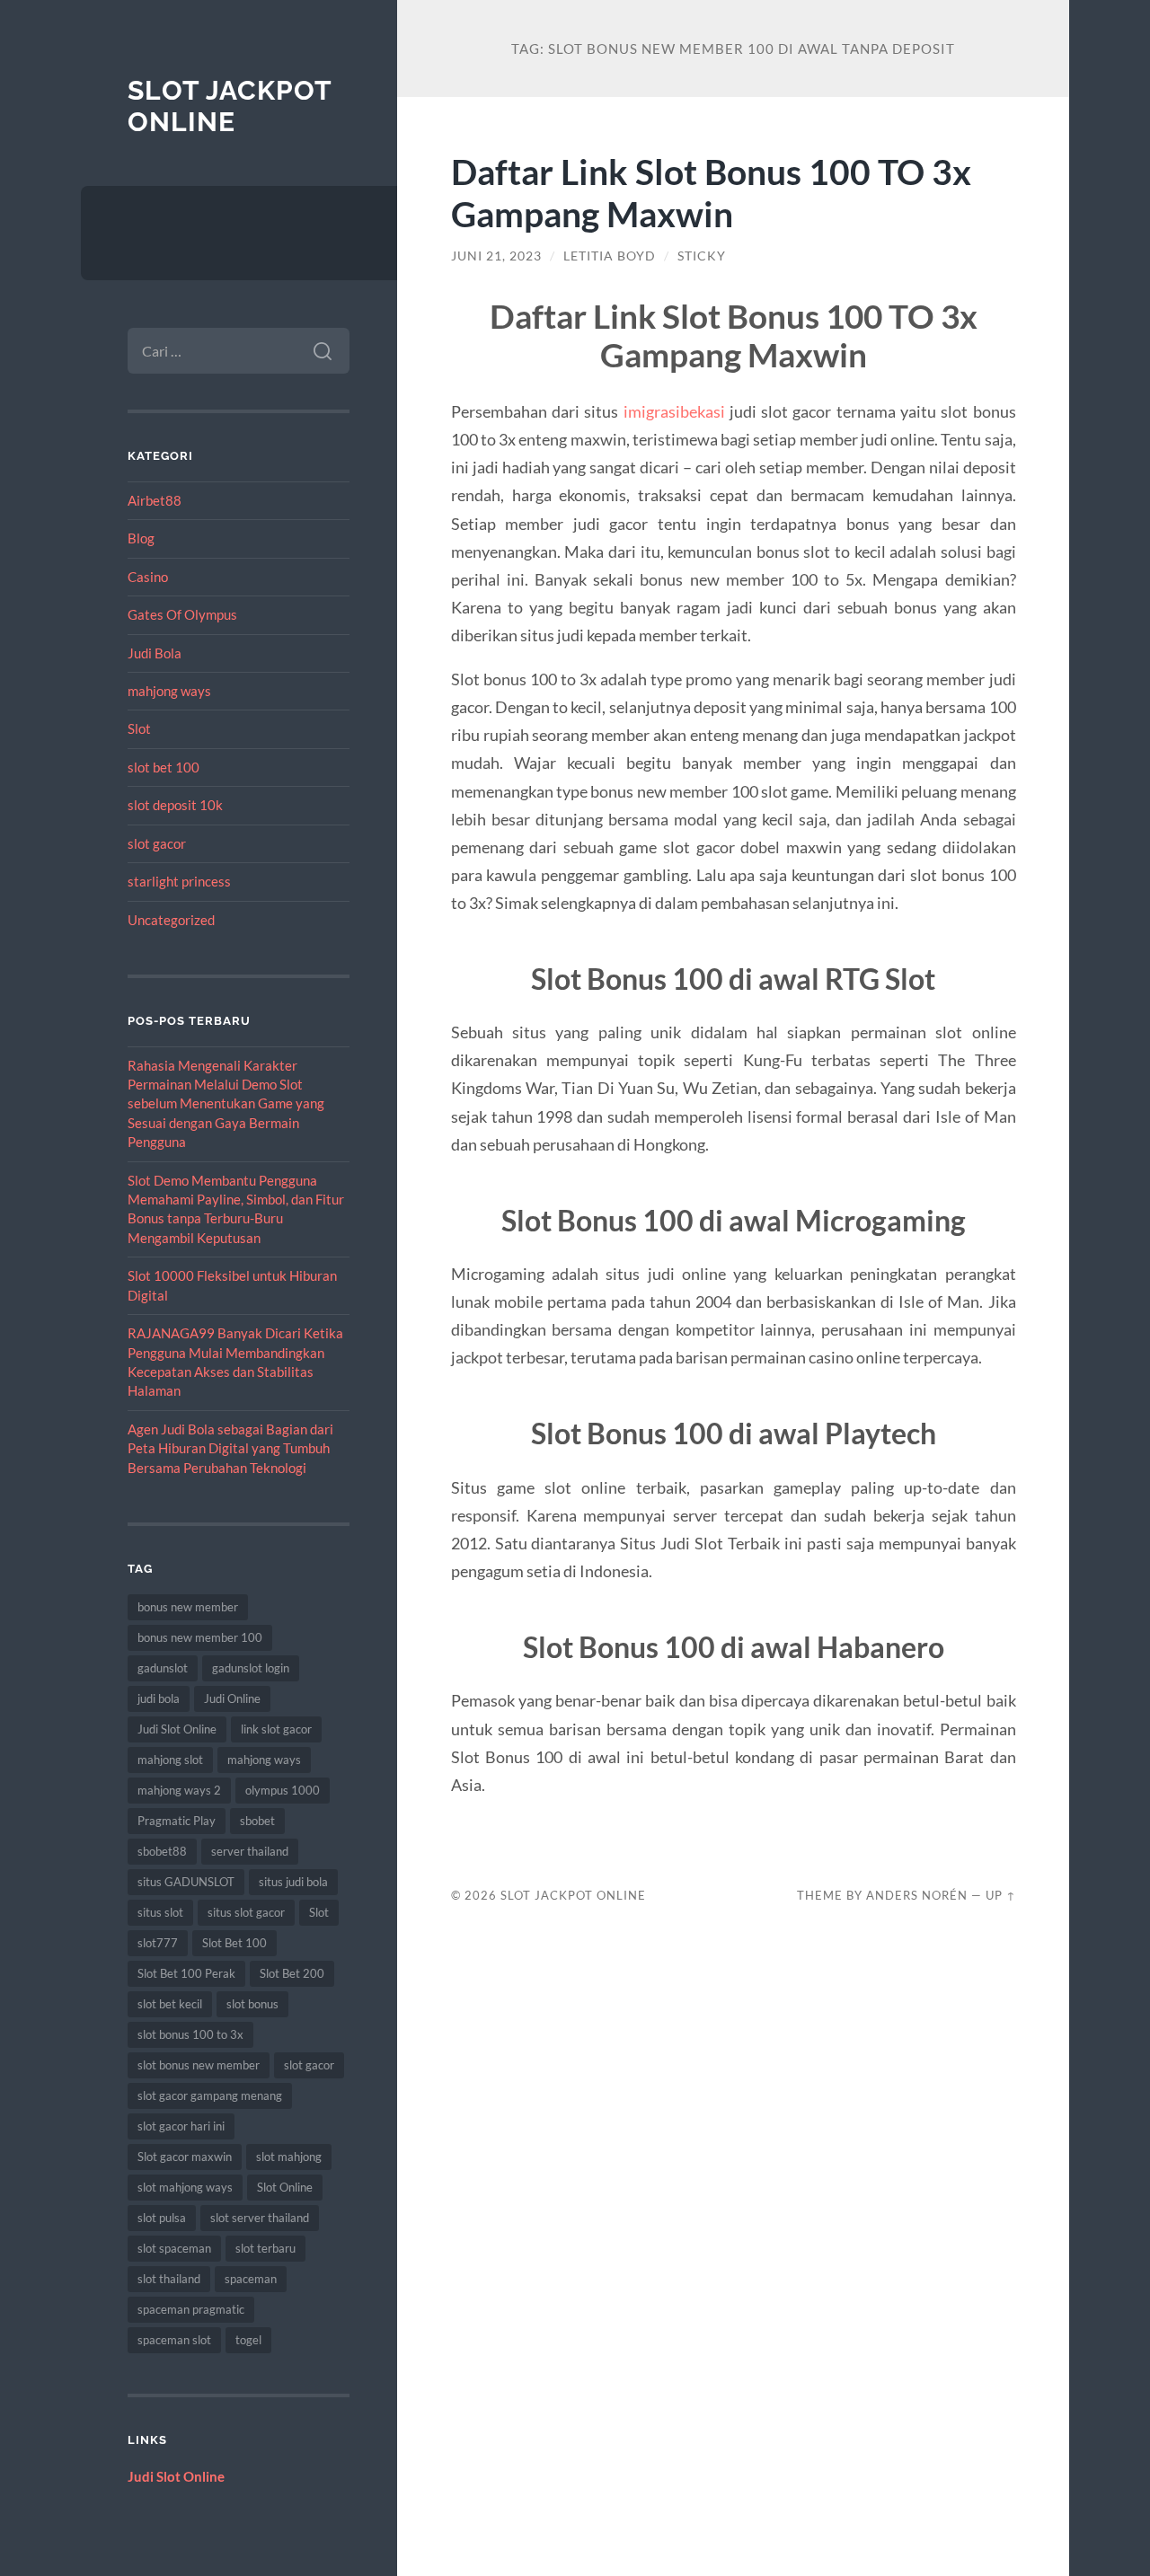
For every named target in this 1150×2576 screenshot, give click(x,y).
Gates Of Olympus (182, 614)
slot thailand (169, 2279)
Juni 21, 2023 (496, 256)
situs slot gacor (246, 1912)
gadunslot (163, 1668)
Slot (139, 728)
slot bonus (252, 2004)
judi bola (159, 1698)
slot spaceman (174, 2248)
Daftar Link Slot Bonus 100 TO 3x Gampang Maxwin (711, 192)
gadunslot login (251, 1668)
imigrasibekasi (674, 411)
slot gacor (157, 843)
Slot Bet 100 (234, 1943)
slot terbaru (265, 2248)
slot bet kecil (170, 2004)
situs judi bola (293, 1882)
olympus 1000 (283, 1790)
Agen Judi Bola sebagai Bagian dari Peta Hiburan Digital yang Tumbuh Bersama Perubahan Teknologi (230, 1448)
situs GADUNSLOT (186, 1882)
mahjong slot (170, 1760)
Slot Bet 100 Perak (186, 1973)
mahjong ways (169, 691)
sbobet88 (162, 1851)
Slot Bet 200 (292, 1973)
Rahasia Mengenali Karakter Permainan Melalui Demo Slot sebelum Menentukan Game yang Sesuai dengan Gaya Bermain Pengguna (226, 1104)
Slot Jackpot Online (230, 106)
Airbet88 (155, 500)
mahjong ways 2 (179, 1790)
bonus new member (188, 1607)
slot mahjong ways (185, 2187)
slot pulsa (162, 2218)
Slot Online (285, 2187)
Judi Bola (155, 653)
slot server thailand (260, 2218)
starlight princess (179, 881)
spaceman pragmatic (191, 2309)
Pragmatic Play (177, 1821)
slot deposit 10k (175, 805)
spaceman (251, 2279)
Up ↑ (1001, 1895)
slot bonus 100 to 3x (190, 2034)
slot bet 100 (164, 767)
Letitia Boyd (610, 256)
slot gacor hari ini (181, 2126)
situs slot (160, 1912)
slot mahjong (289, 2157)
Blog (141, 538)
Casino (148, 577)
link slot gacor (276, 1729)
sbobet (257, 1821)
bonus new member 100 (200, 1637)
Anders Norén (917, 1895)
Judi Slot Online (177, 1729)
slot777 (158, 1943)
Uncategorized (171, 920)
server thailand (250, 1851)
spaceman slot (174, 2340)
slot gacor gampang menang (210, 2095)
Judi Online (232, 1698)
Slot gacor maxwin (185, 2157)
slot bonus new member (199, 2065)
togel (248, 2340)
